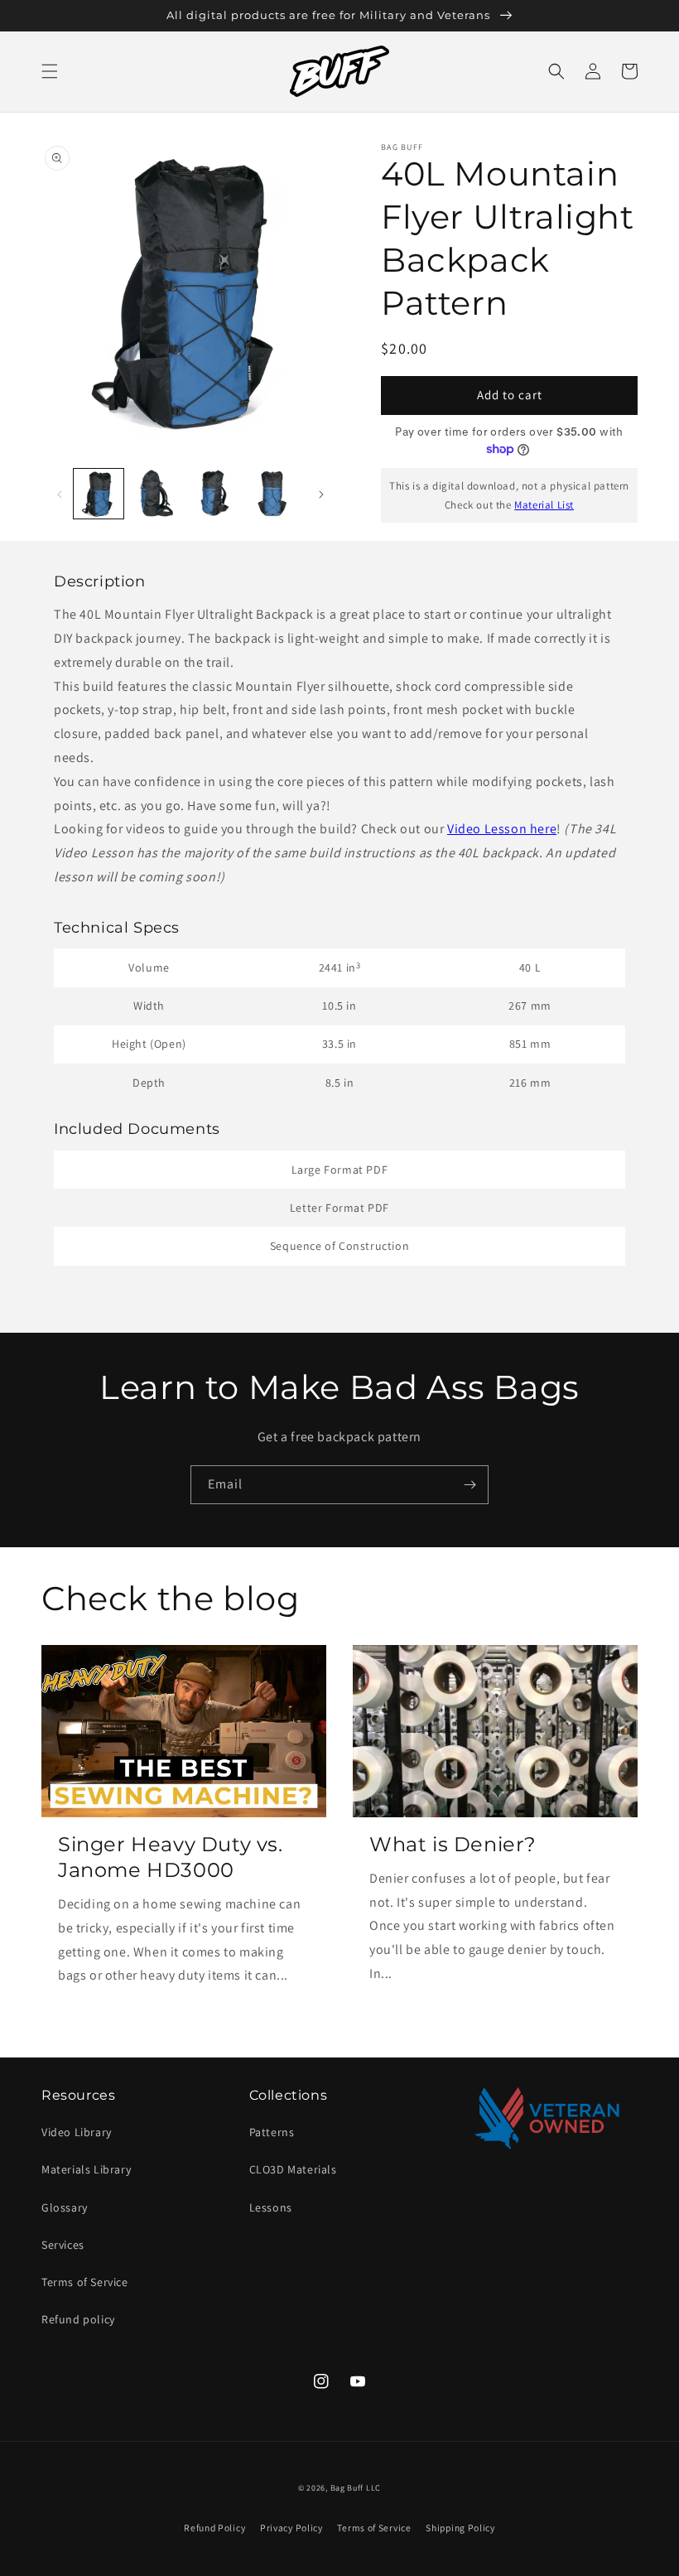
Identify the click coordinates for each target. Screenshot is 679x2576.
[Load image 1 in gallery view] (99, 494)
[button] (50, 71)
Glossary (65, 2207)
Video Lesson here (502, 829)
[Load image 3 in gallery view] (214, 494)
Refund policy (78, 2319)
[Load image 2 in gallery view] (157, 494)
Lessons (271, 2207)
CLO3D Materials (293, 2169)
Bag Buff (347, 2488)
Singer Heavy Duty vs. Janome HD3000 (171, 1857)
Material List (544, 505)
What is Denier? (453, 1844)
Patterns (272, 2132)
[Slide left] (60, 494)
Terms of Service (85, 2282)
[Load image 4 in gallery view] (272, 494)
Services (63, 2245)
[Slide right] (321, 494)
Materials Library (86, 2169)
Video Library (77, 2132)
